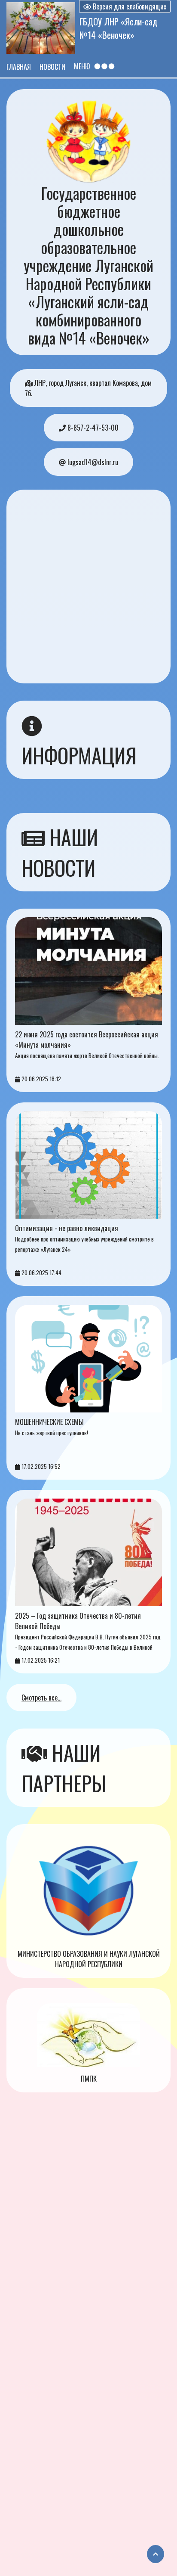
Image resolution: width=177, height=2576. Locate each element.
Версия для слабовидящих (129, 6)
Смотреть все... (41, 1698)
